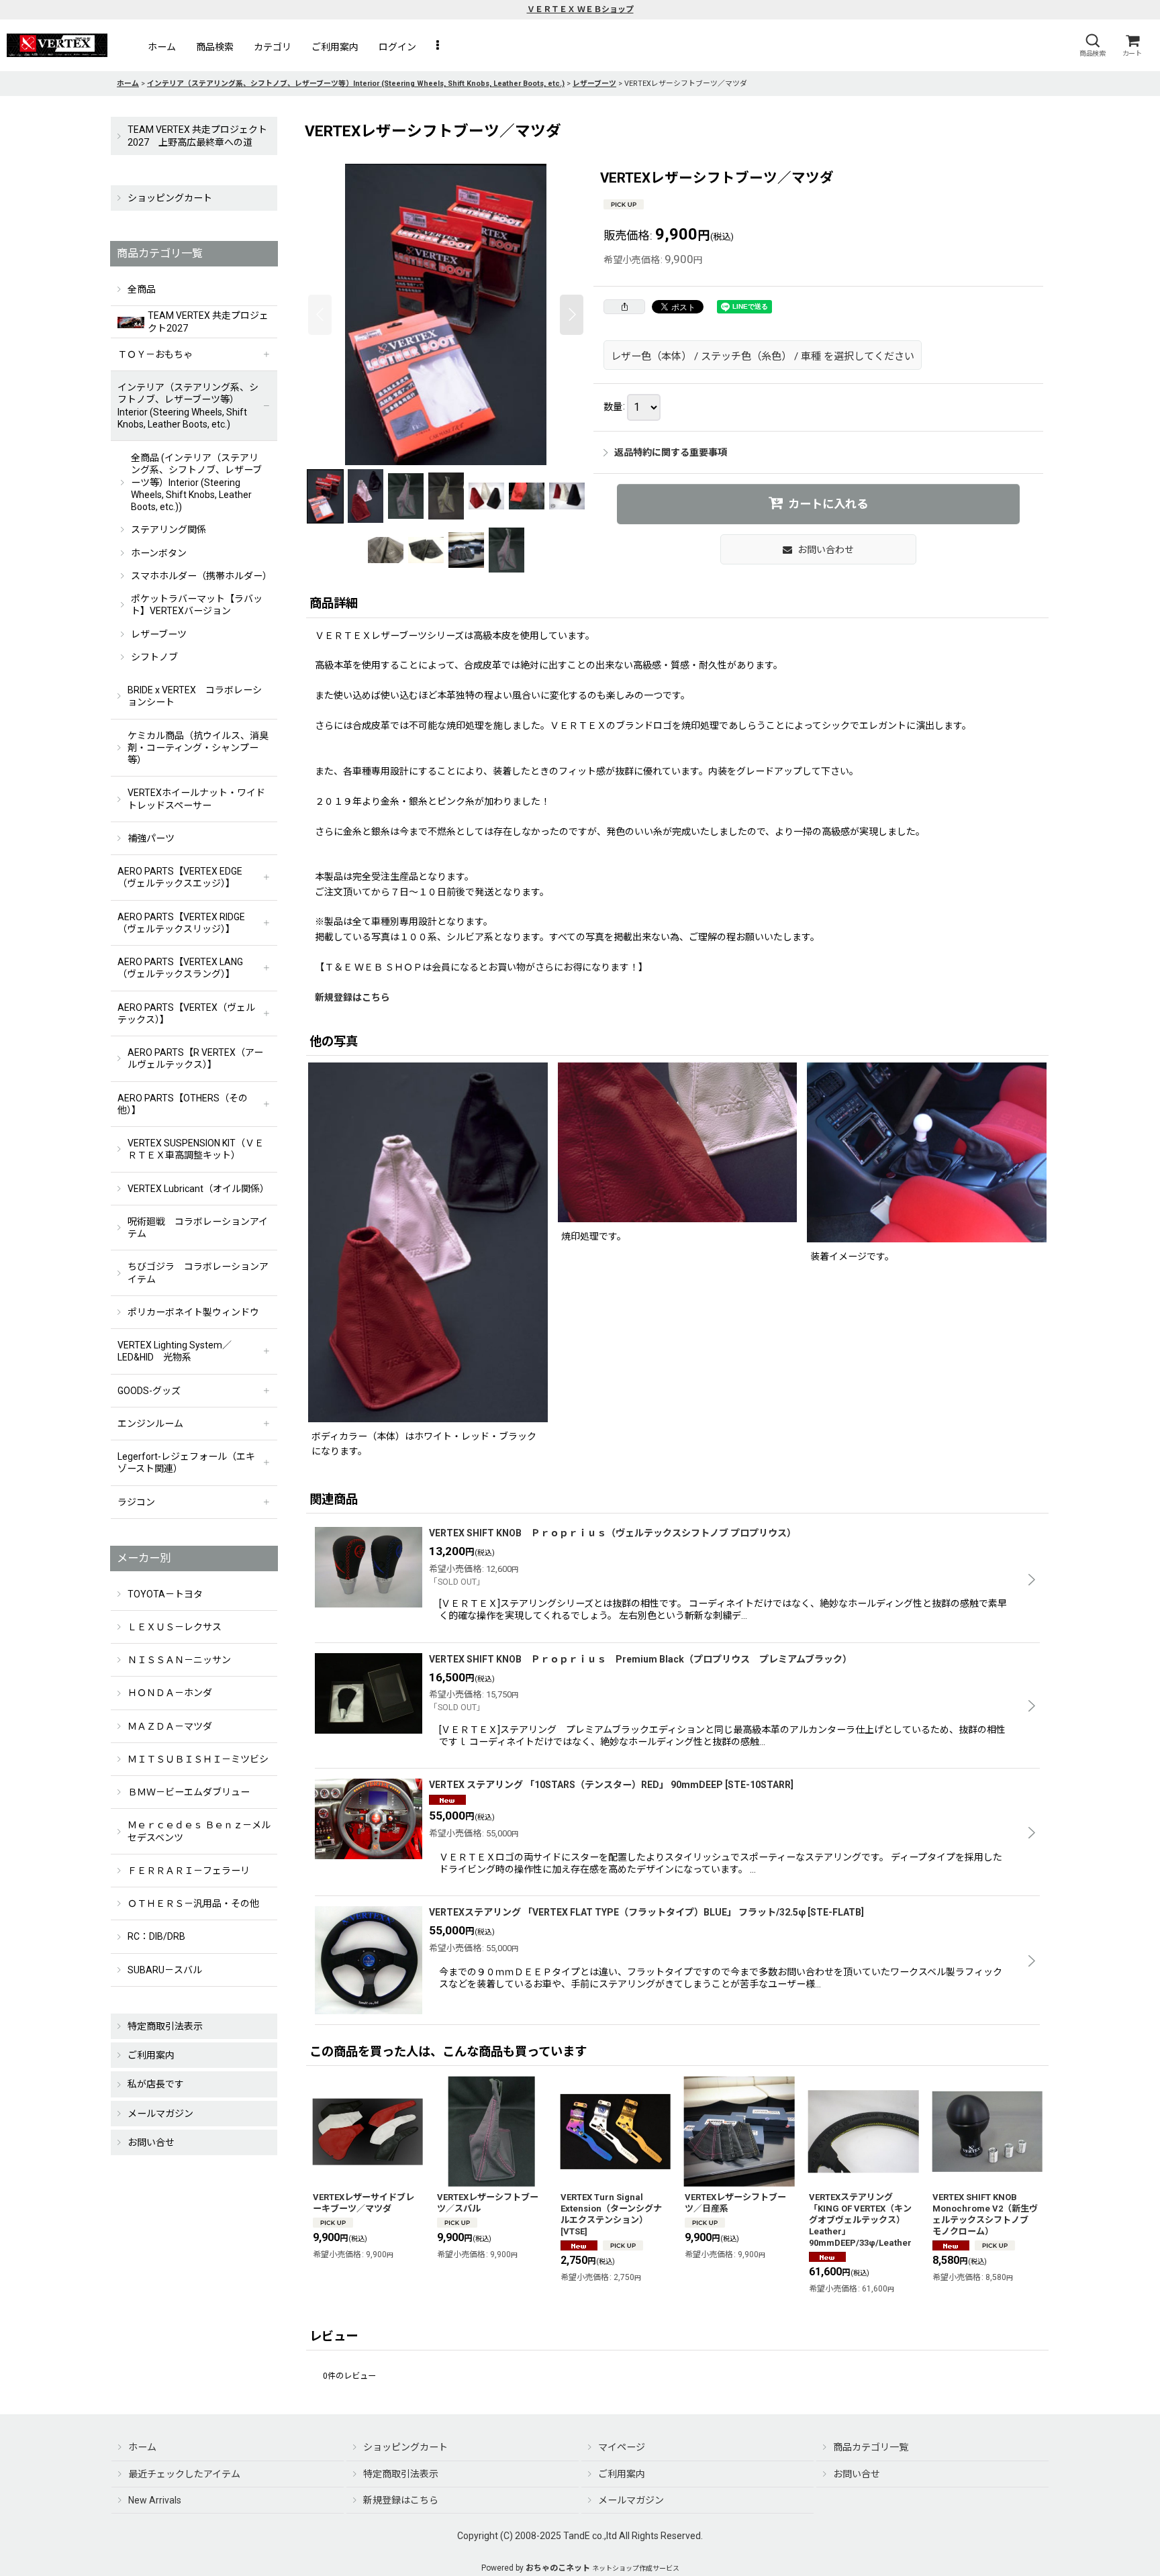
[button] (1092, 45)
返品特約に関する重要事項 (671, 452)
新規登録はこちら (352, 997)
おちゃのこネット (558, 2568)
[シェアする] (624, 307)
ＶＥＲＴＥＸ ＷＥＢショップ (580, 9)
